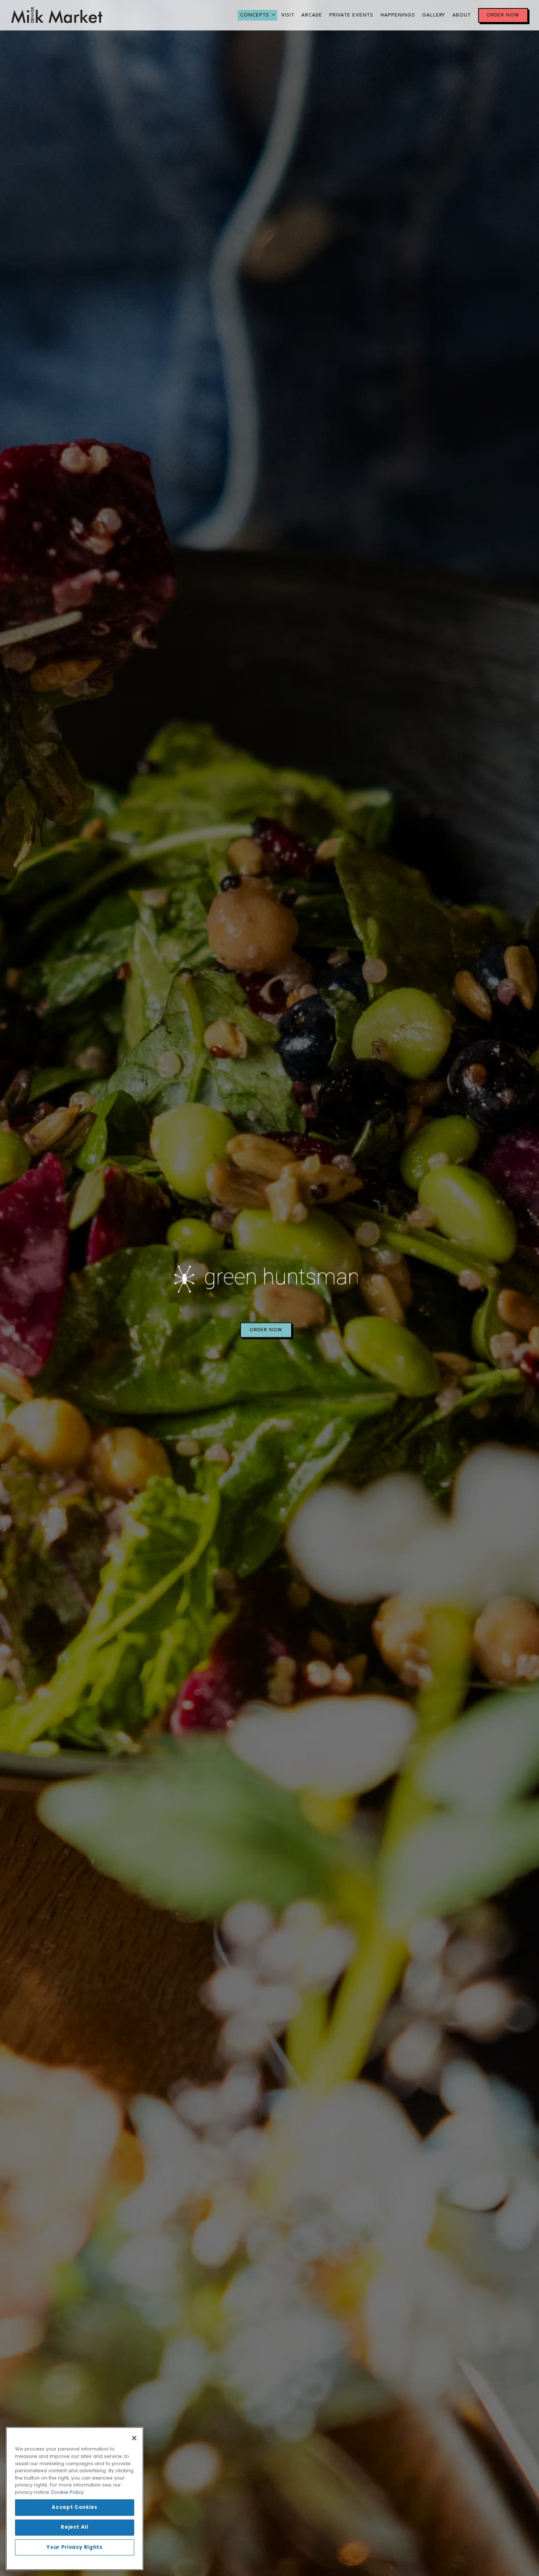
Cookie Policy (67, 2492)
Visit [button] (288, 15)
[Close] (134, 2438)
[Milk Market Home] (57, 15)
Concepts (258, 15)
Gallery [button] (434, 15)
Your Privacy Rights (74, 2547)
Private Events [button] (351, 15)
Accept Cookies (74, 2508)
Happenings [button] (398, 15)
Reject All (75, 2527)
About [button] (462, 15)
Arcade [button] (312, 15)
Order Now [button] (503, 15)
